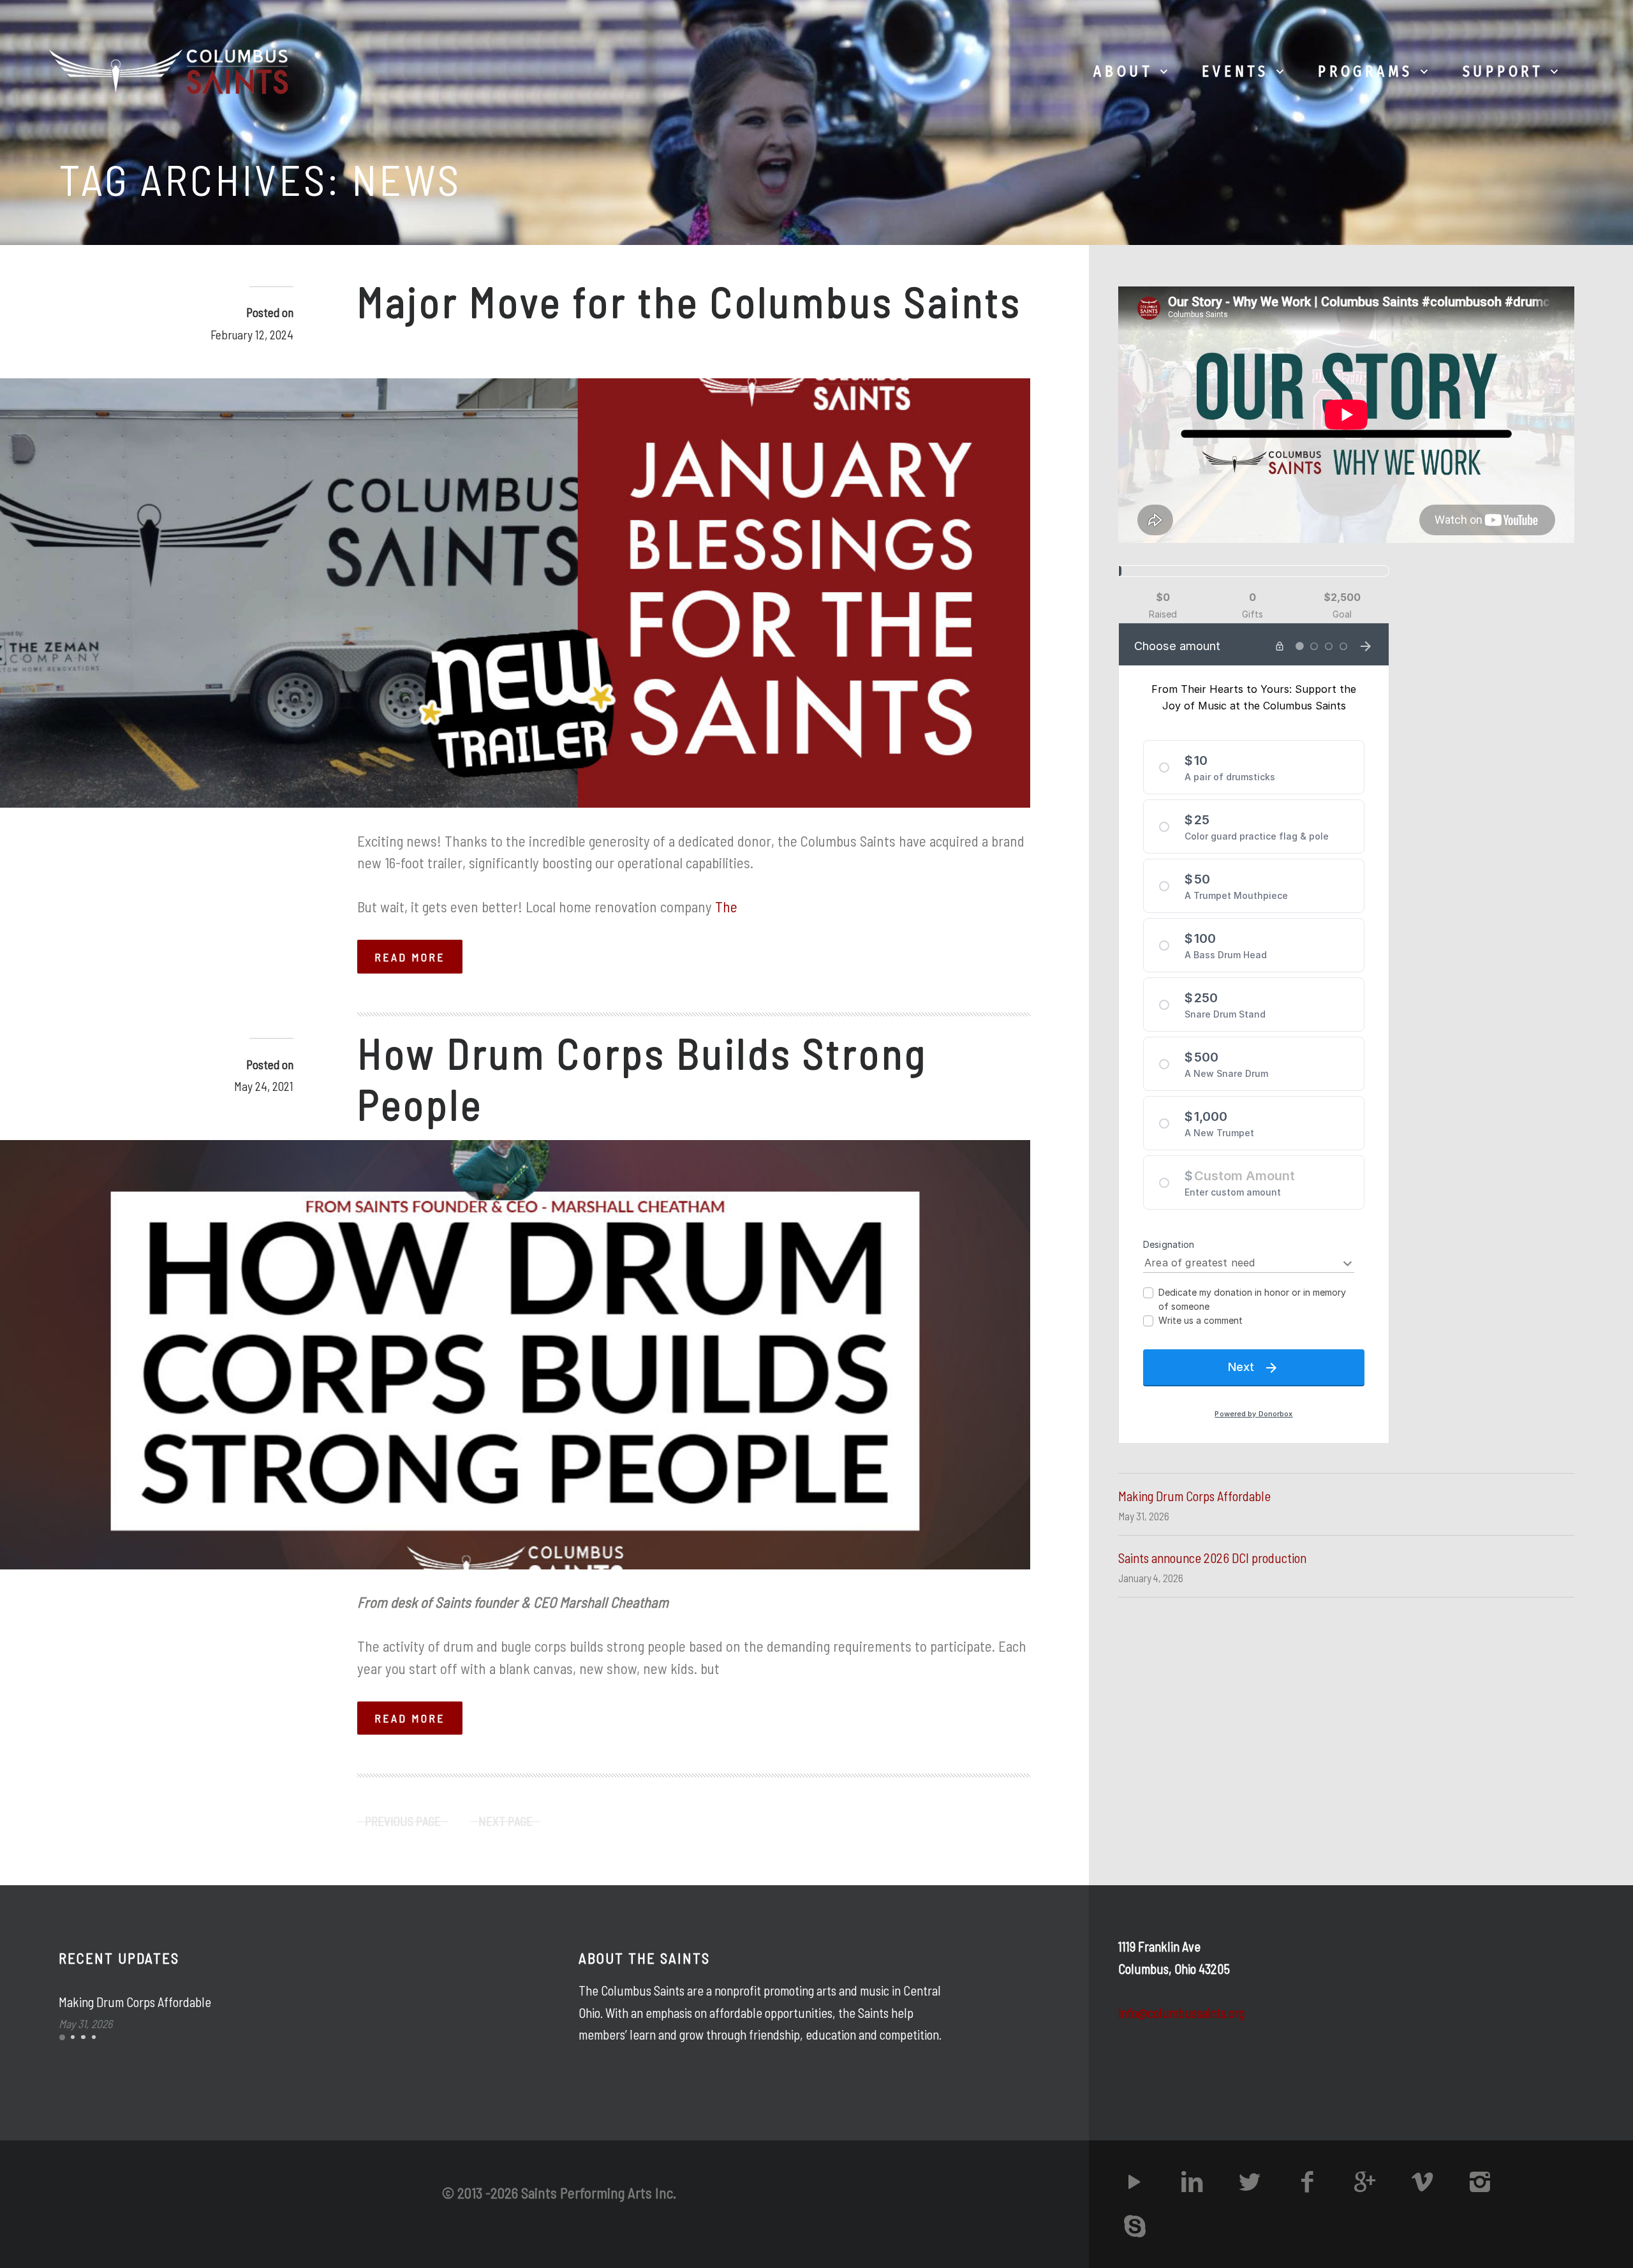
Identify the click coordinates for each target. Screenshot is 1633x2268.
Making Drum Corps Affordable (1194, 1496)
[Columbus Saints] (172, 71)
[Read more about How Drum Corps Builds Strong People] (515, 1355)
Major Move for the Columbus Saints (689, 301)
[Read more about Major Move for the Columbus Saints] (515, 593)
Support (1503, 71)
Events (1235, 71)
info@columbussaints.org (1181, 2013)
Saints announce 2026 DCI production (1212, 1558)
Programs (1365, 71)
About (1123, 71)
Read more (410, 957)
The (726, 907)
